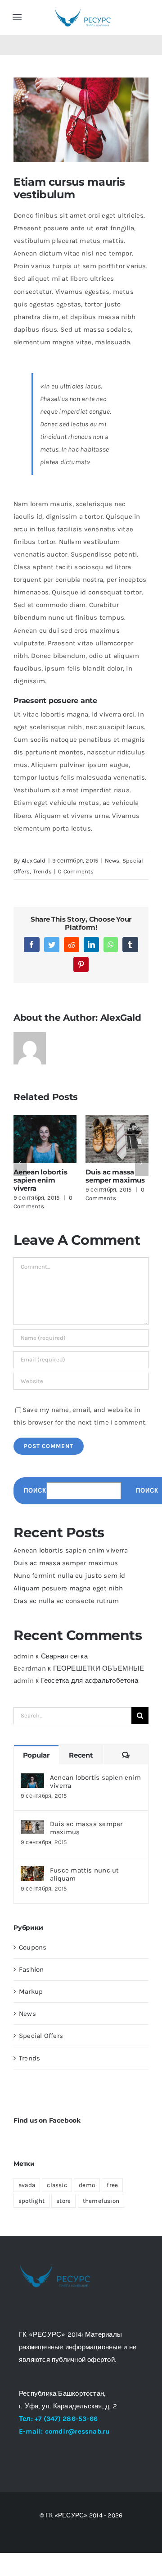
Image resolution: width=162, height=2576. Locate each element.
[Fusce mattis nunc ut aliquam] (32, 1873)
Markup (31, 1991)
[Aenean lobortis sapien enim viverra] (32, 1780)
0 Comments (76, 871)
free (112, 2185)
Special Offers (41, 2036)
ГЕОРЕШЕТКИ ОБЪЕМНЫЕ (99, 1668)
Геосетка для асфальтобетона (90, 1681)
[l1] (83, 10)
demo (87, 2185)
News (112, 861)
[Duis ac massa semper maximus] (32, 1826)
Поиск (35, 1491)
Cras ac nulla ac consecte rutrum (66, 1601)
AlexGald (34, 861)
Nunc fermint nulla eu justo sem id (70, 1576)
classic (57, 2185)
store (63, 2201)
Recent (81, 1755)
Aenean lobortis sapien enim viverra (40, 1180)
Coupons (33, 1947)
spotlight (31, 2201)
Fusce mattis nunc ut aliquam (85, 1874)
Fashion (31, 1969)
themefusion (101, 2201)
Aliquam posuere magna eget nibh (68, 1588)
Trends (42, 871)
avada (27, 2185)
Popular (36, 1755)
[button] (20, 1163)
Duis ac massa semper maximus (115, 1176)
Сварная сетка (64, 1656)
